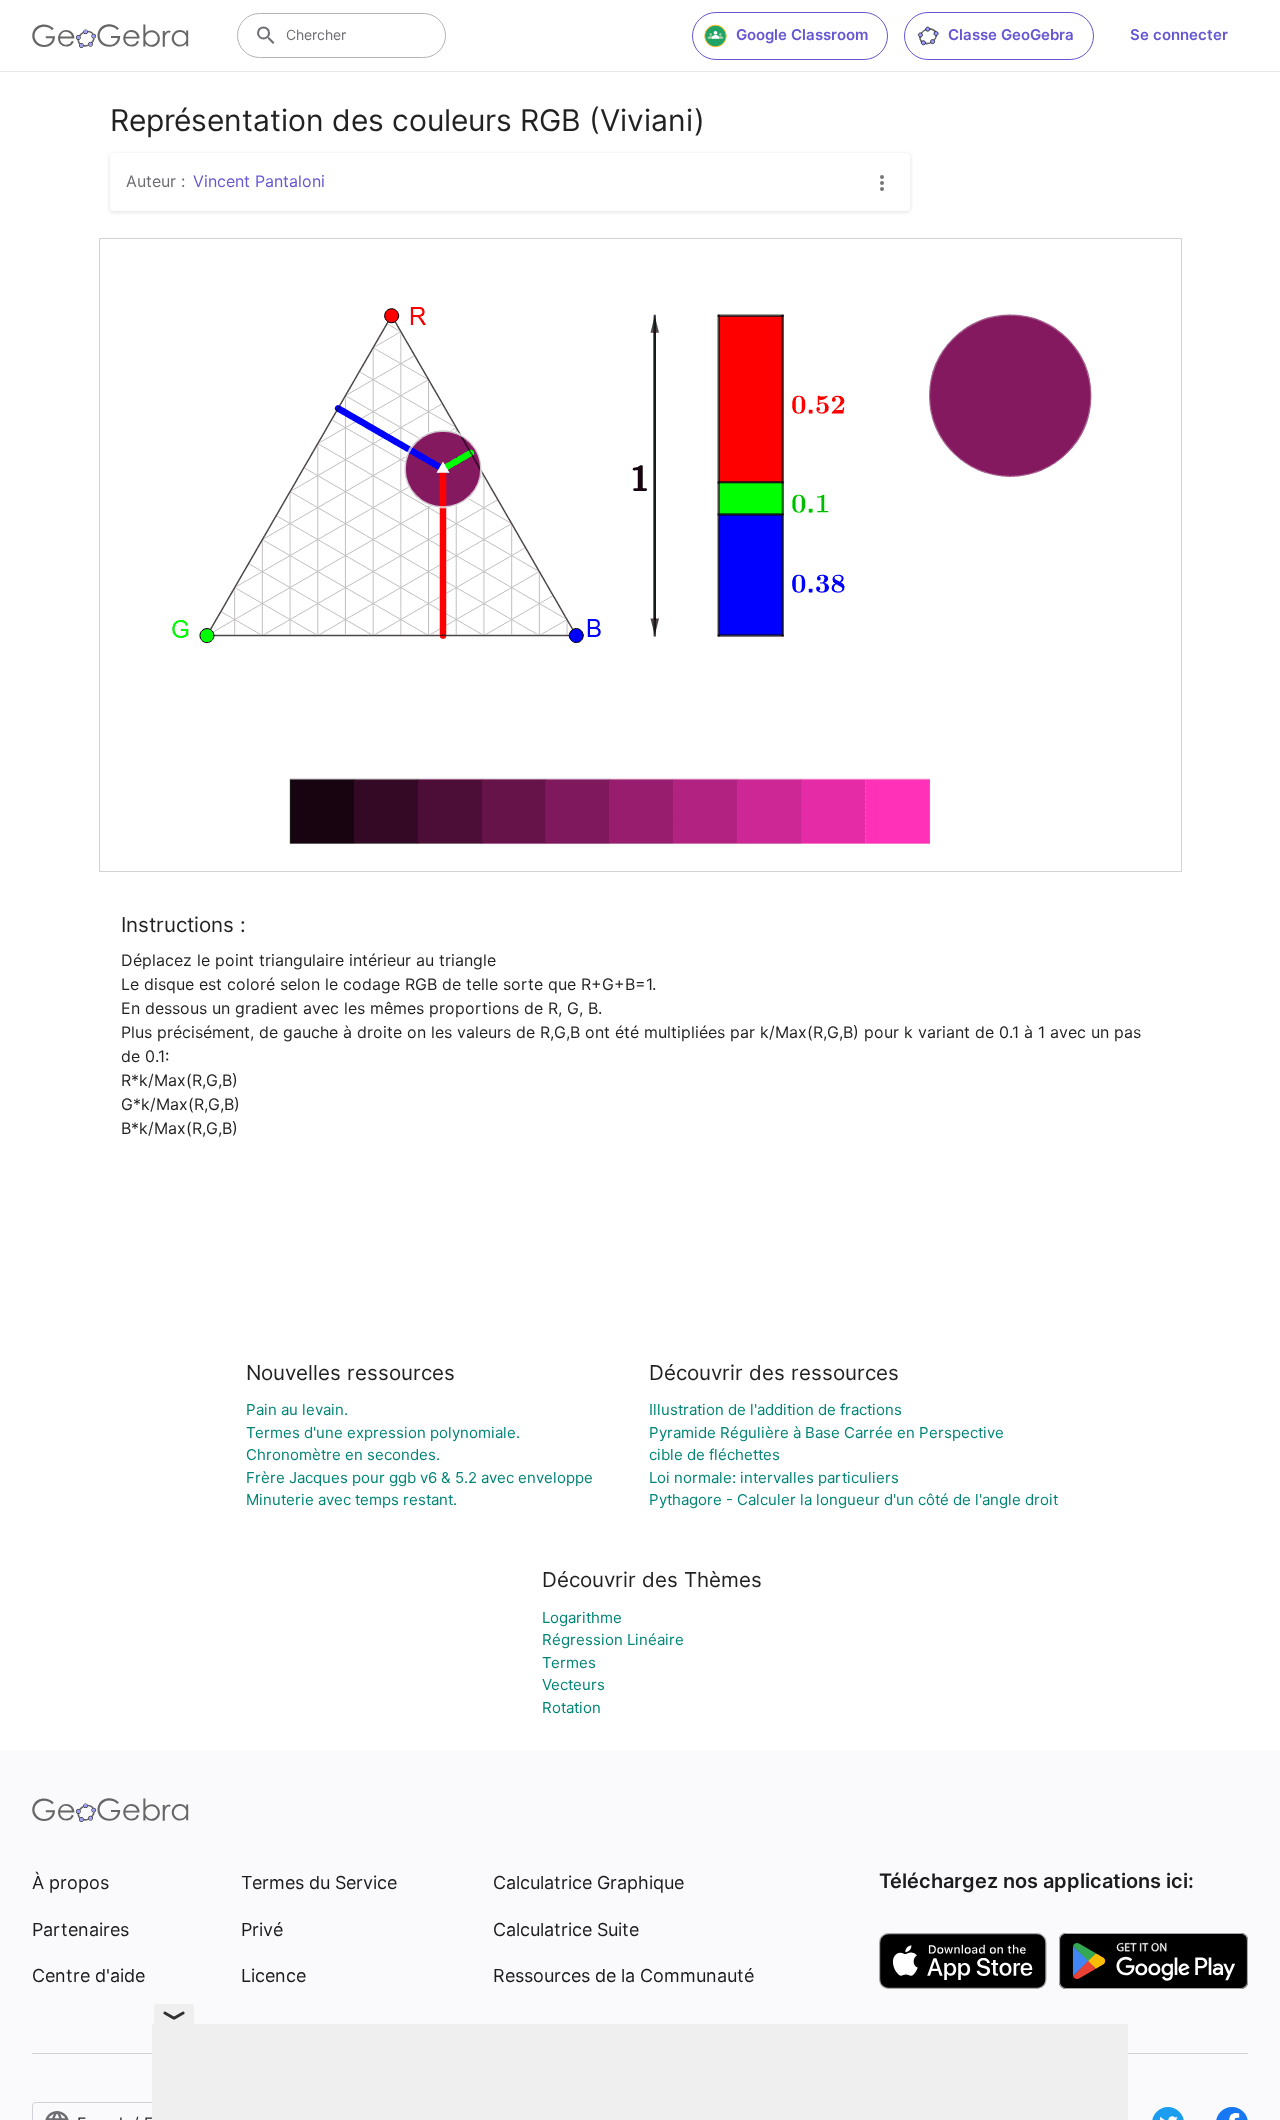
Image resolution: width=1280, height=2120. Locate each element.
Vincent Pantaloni (259, 181)
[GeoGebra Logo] (110, 36)
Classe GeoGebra (1011, 34)
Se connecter (1179, 34)
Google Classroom (802, 34)
